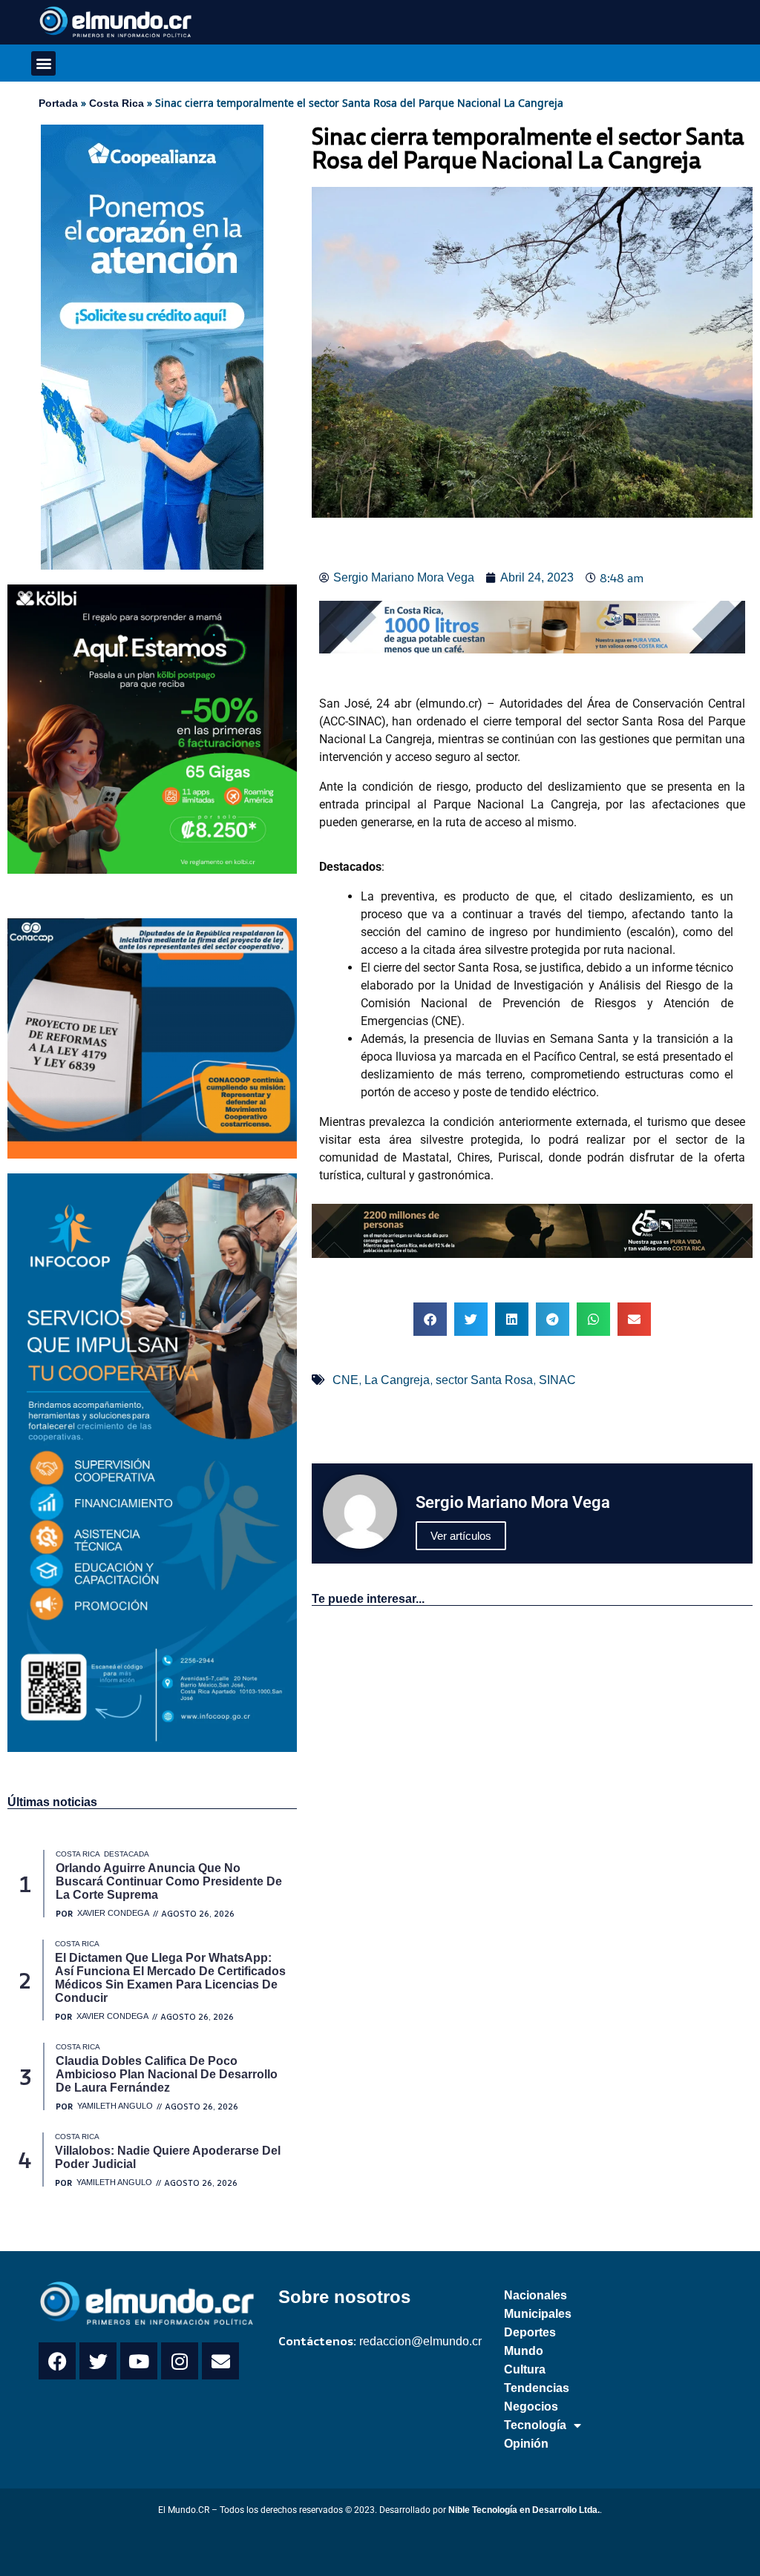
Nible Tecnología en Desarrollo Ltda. (524, 2510)
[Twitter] (98, 2361)
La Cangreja (397, 1380)
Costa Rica (117, 103)
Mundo (524, 2351)
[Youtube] (139, 2361)
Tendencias (537, 2388)
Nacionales (535, 2295)
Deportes (530, 2332)
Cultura (525, 2369)
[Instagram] (180, 2361)
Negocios (531, 2407)
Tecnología (535, 2425)
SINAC (557, 1380)
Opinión (526, 2444)
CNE (345, 1380)
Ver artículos (461, 1536)
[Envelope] (220, 2361)
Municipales (538, 2314)
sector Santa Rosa (484, 1380)
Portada (58, 103)
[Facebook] (57, 2361)
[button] (43, 63)
